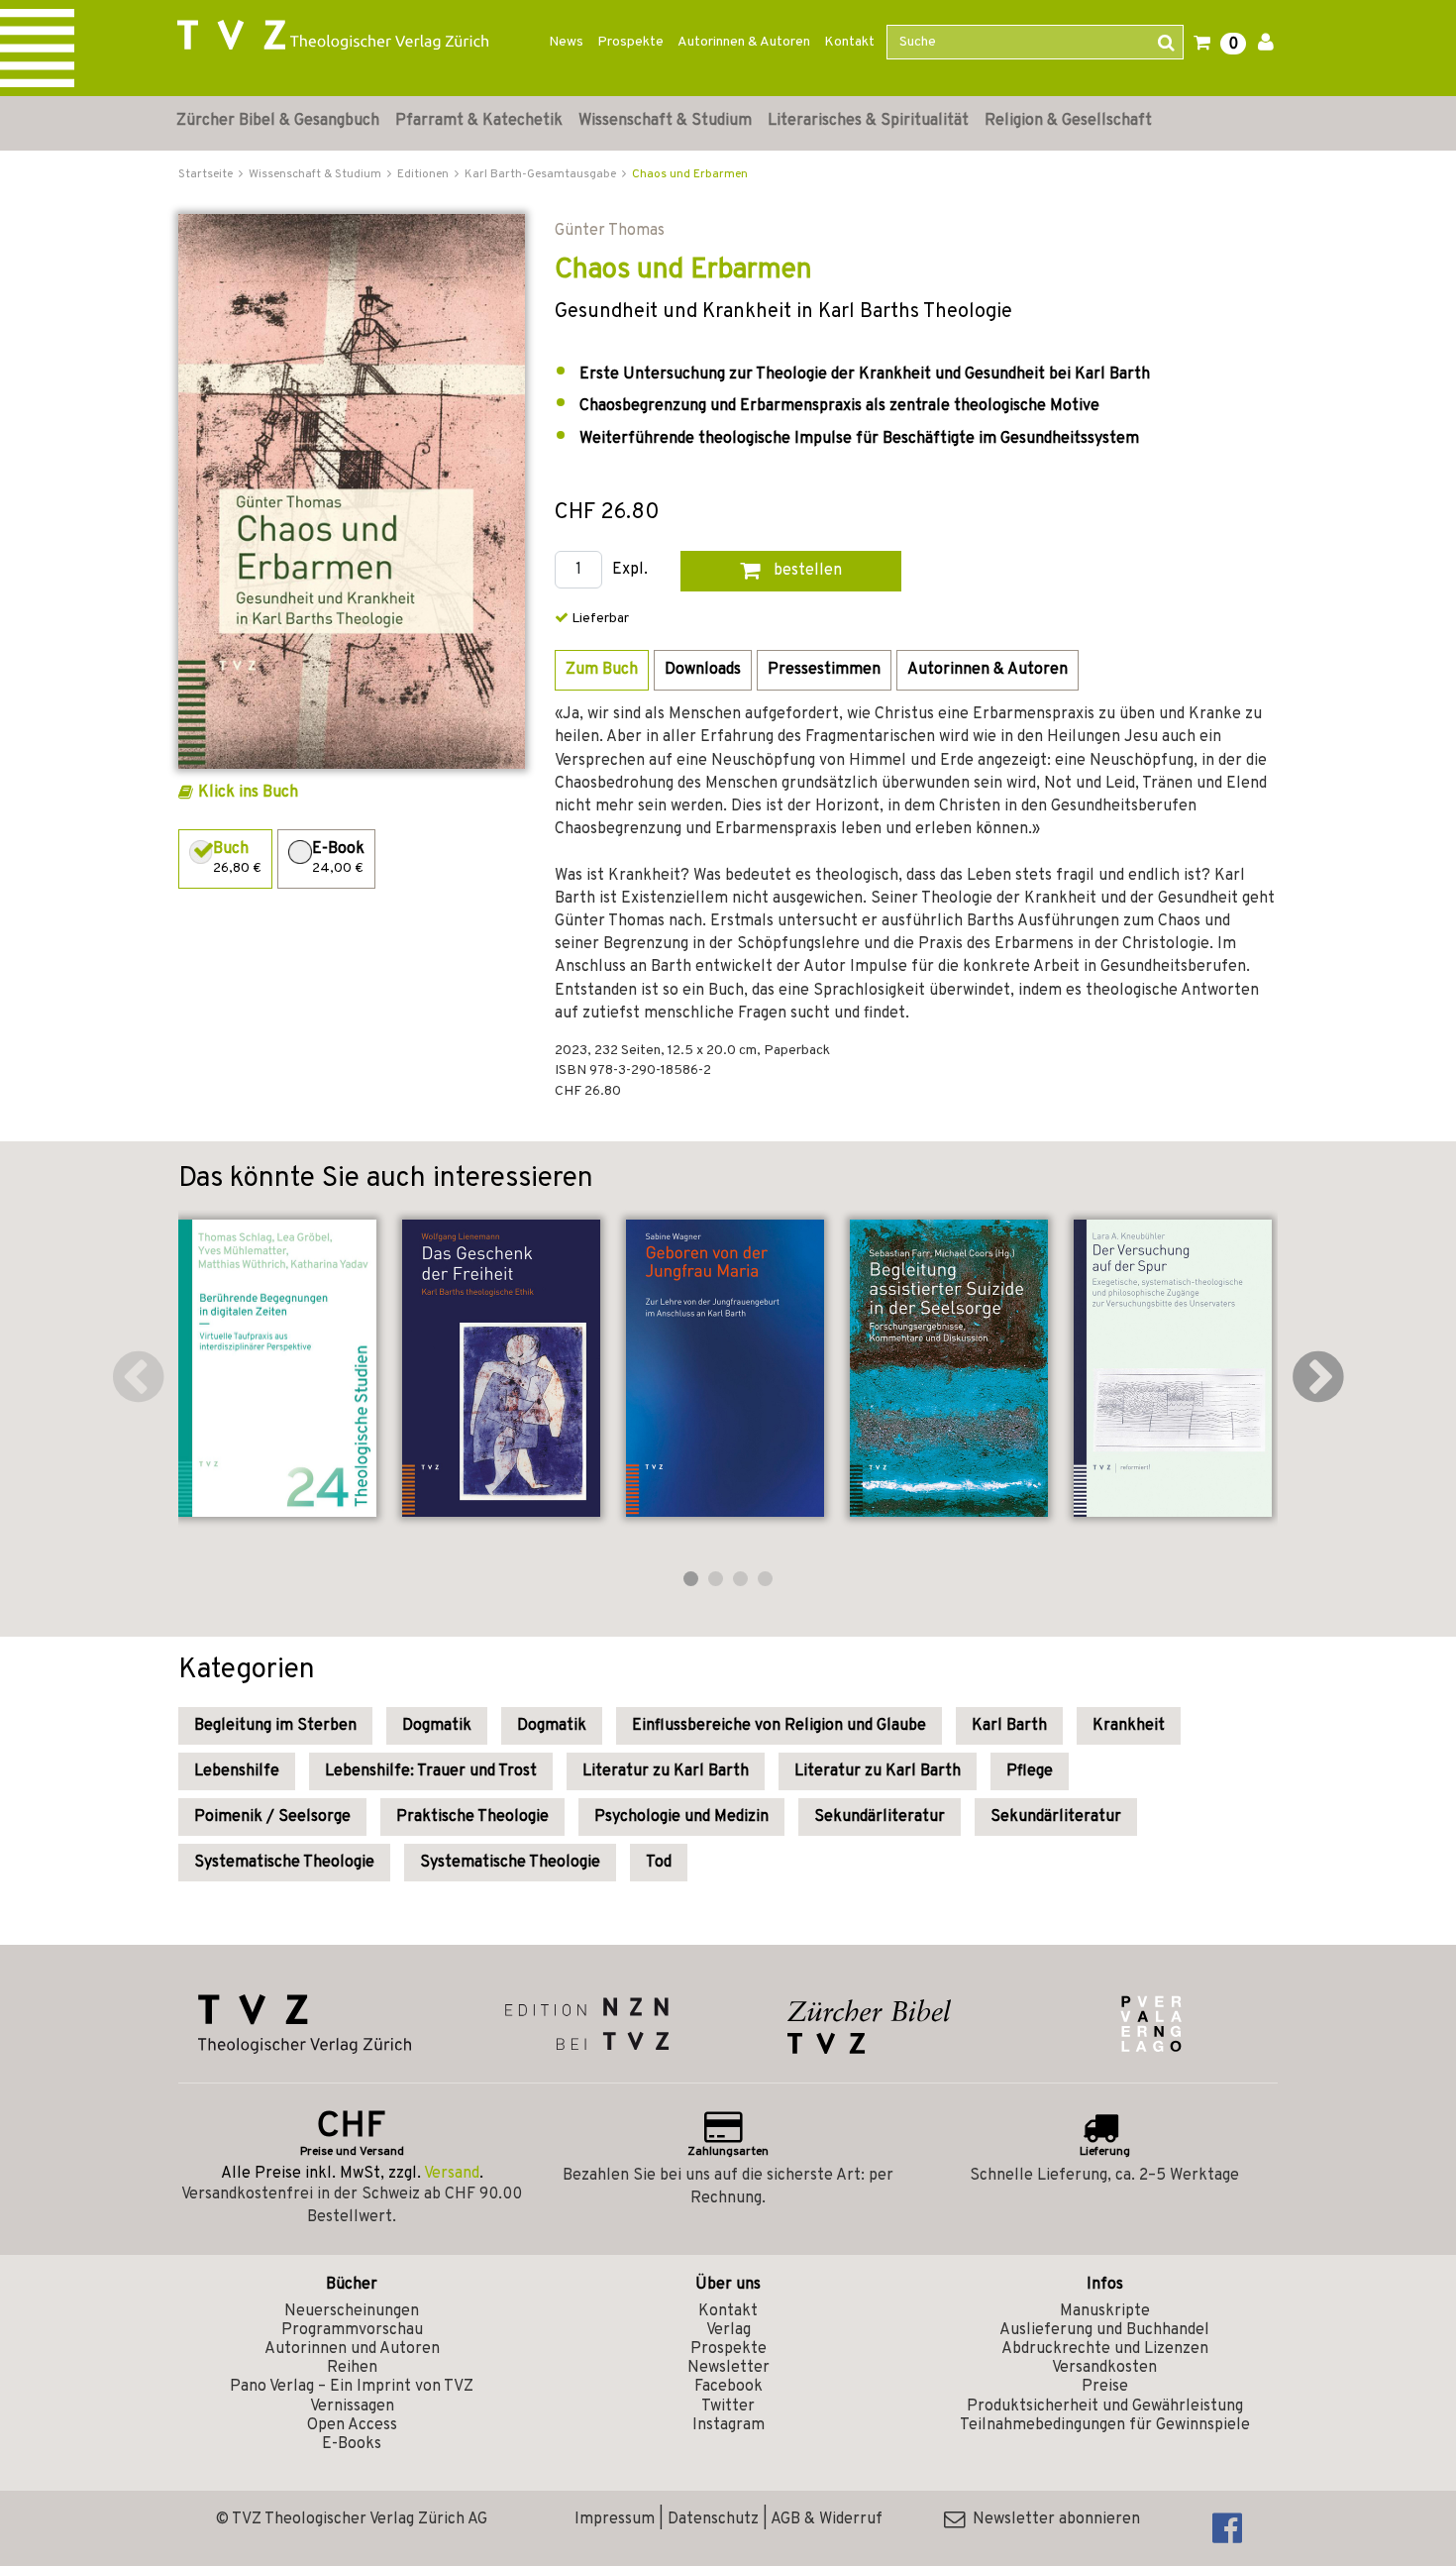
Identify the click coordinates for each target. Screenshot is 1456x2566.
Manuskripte (1105, 2311)
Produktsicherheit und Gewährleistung (1105, 2406)
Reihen (352, 2368)
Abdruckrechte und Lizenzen (1105, 2349)
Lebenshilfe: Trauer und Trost (431, 1771)
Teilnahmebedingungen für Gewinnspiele (1105, 2425)
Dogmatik (437, 1726)
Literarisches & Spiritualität (868, 121)
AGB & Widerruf (827, 2519)
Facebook (728, 2387)
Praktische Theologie (472, 1817)
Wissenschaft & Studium (665, 121)
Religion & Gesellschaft (1068, 121)
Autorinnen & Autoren (744, 42)
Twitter (728, 2406)
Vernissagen (352, 2406)
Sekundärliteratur (880, 1817)
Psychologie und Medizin (681, 1817)
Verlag (728, 2330)
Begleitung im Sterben (275, 1726)
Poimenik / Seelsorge (272, 1817)
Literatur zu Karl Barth (666, 1771)
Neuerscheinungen (352, 2311)
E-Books (352, 2444)
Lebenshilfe (237, 1771)
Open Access (352, 2425)
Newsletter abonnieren (1052, 2519)
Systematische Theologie (284, 1863)
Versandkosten (1104, 2368)
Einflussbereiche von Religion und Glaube (779, 1726)
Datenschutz (713, 2519)
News (566, 42)
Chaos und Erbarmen (690, 174)
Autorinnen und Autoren (352, 2349)
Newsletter (728, 2368)
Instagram (728, 2425)
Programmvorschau (352, 2330)
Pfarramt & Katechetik (479, 121)
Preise (1105, 2387)
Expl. (630, 570)
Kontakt (849, 42)
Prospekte (630, 42)
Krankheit (1129, 1726)
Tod (659, 1863)
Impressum (615, 2519)
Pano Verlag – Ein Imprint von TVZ (352, 2387)
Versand (452, 2174)
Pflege (1030, 1771)
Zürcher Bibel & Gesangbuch (278, 121)
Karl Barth (1009, 1726)
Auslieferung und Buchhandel (1104, 2330)
